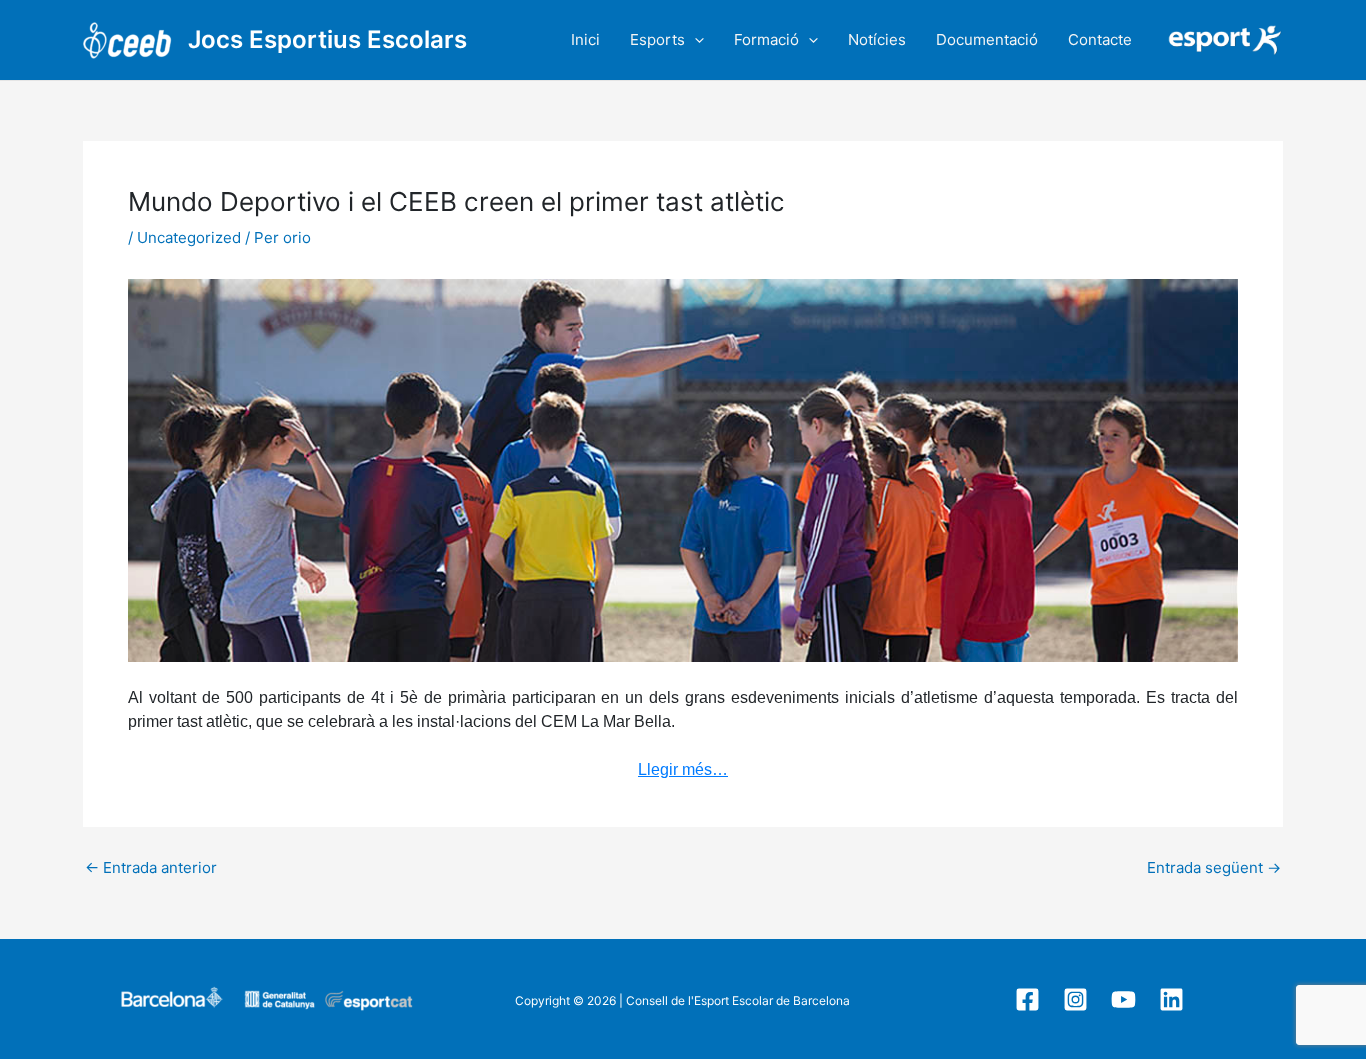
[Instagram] (1075, 999)
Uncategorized (189, 237)
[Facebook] (1027, 999)
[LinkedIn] (1171, 999)
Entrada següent (1214, 867)
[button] (694, 40)
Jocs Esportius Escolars (327, 39)
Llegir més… (683, 769)
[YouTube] (1123, 999)
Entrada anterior (151, 867)
